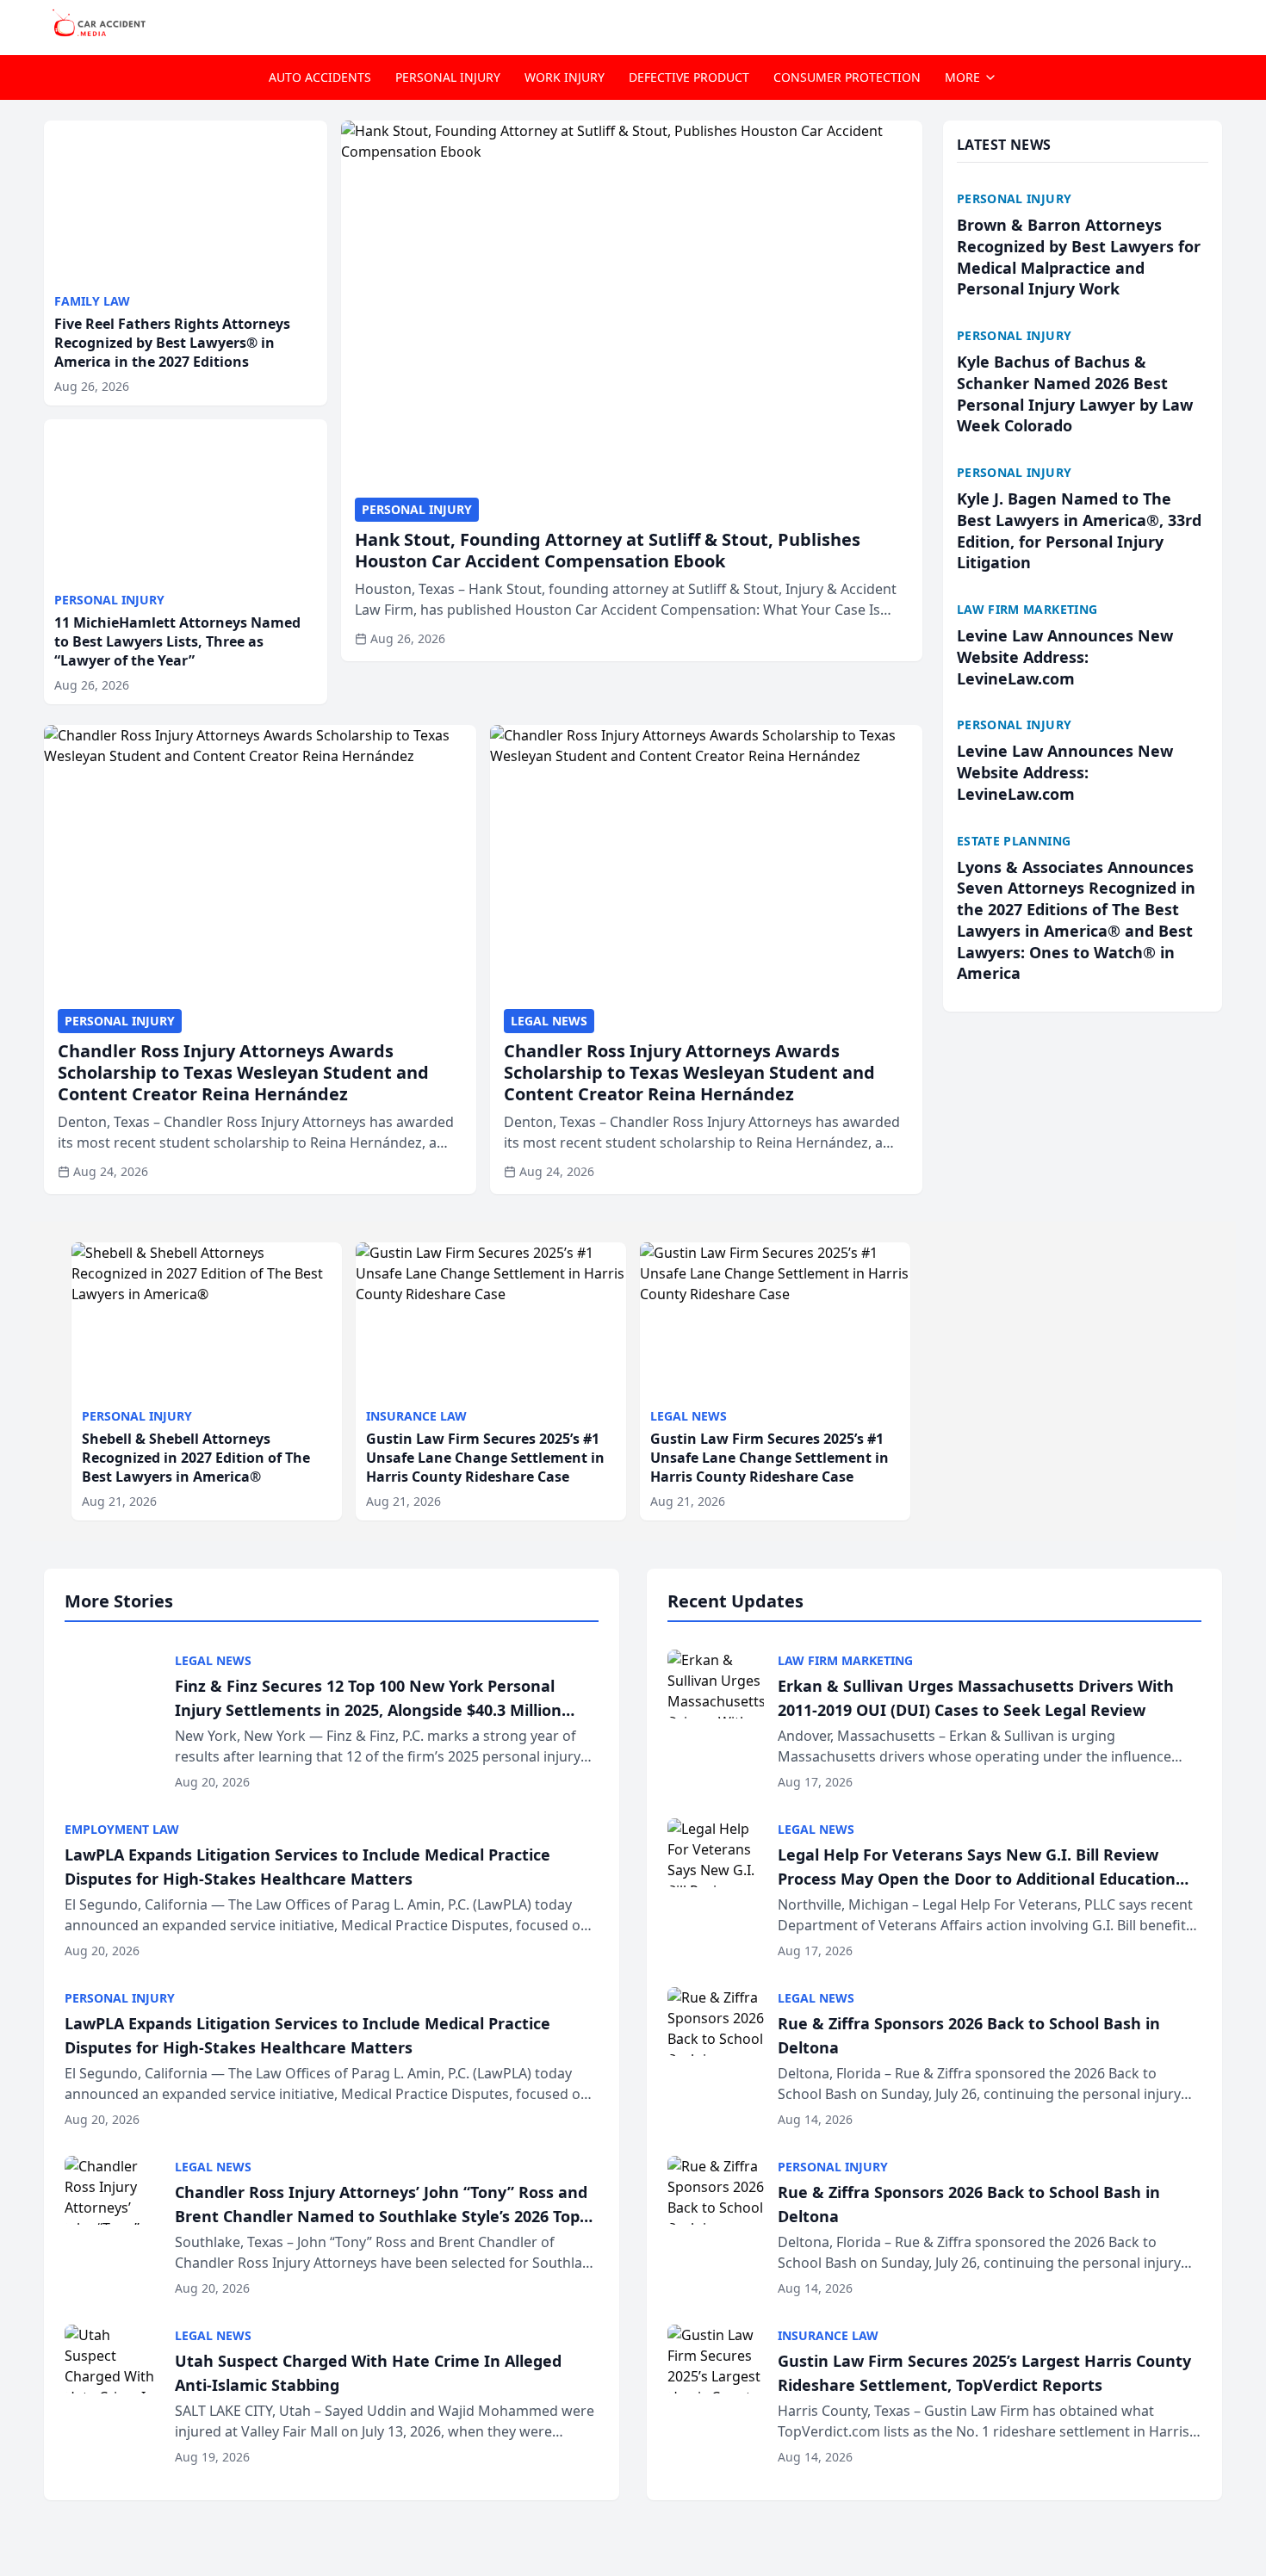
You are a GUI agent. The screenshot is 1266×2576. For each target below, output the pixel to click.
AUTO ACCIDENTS (320, 77)
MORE (962, 77)
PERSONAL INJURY (448, 77)
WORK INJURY (565, 77)
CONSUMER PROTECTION (847, 77)
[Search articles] (1213, 24)
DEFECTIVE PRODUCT (689, 77)
